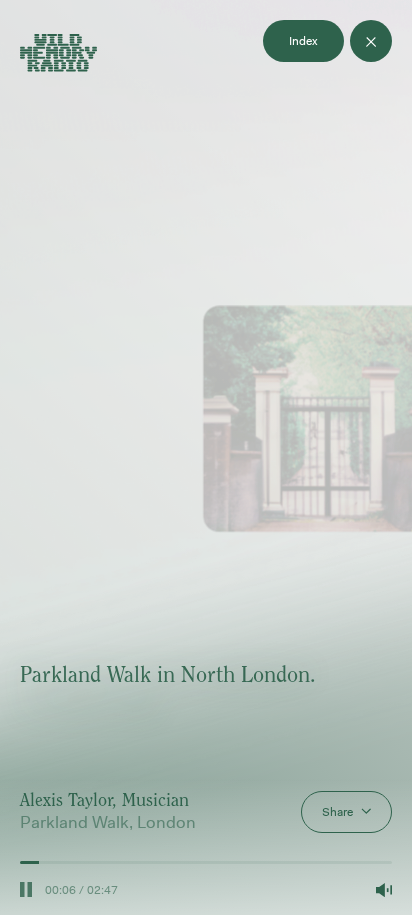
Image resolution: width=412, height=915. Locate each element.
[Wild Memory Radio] (58, 55)
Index (303, 41)
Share (337, 812)
